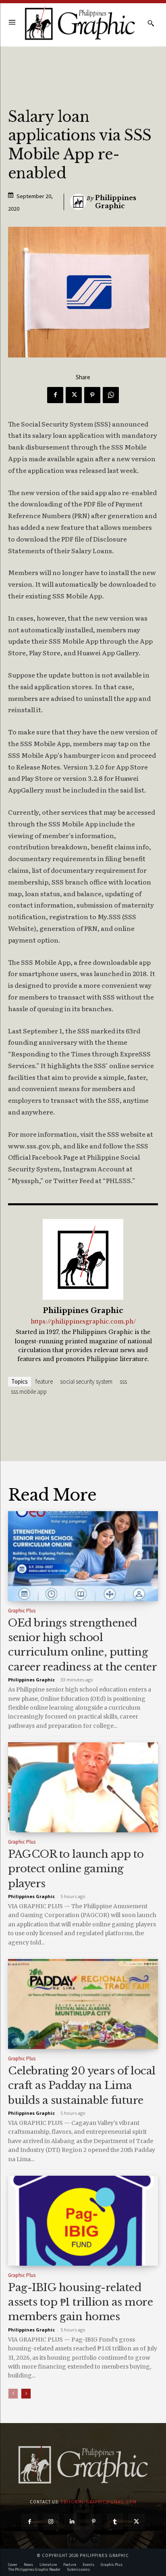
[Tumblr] (115, 2522)
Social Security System (86, 1381)
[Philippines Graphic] (80, 23)
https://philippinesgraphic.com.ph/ (83, 1322)
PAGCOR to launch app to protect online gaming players (76, 1869)
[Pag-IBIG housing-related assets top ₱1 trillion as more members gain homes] (83, 2221)
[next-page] (26, 2394)
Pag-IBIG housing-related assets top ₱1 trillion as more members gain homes (80, 2302)
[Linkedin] (72, 2522)
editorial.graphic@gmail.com (99, 2502)
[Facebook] (55, 395)
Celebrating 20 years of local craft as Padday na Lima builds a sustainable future (82, 2086)
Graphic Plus (22, 1611)
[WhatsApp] (111, 395)
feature (44, 1381)
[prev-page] (13, 2394)
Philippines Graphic (116, 202)
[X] (74, 395)
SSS (123, 1381)
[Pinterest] (92, 395)
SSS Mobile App (29, 1391)
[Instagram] (51, 2522)
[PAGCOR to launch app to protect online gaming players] (83, 1787)
